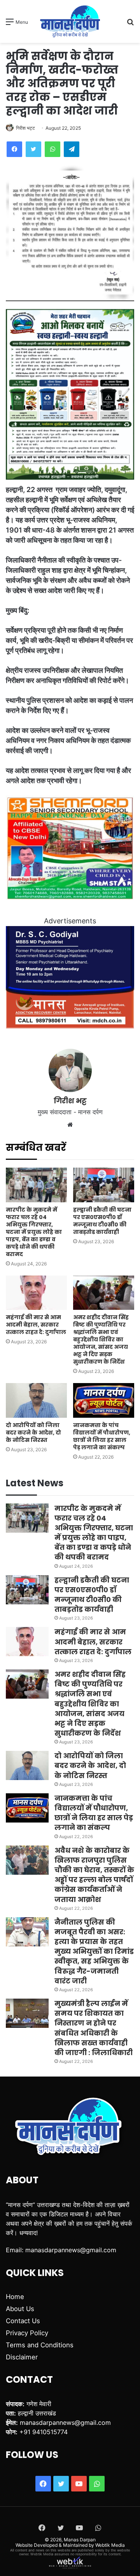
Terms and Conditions (40, 2345)
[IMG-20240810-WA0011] (70, 1026)
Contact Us (23, 2321)
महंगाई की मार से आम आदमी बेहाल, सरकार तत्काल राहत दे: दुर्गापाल (36, 1325)
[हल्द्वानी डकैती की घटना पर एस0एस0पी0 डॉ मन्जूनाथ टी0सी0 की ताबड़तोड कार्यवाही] (104, 1185)
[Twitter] (33, 149)
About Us (20, 2309)
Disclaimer (22, 2357)
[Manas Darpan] (70, 21)
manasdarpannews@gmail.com (71, 2250)
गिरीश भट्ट (25, 128)
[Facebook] (14, 149)
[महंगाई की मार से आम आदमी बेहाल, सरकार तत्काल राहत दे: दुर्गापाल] (36, 1293)
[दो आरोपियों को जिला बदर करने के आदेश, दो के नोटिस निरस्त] (36, 1400)
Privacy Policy (27, 2333)
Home (15, 2297)
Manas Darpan (80, 2540)
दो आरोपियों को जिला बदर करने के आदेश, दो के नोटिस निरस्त (33, 1433)
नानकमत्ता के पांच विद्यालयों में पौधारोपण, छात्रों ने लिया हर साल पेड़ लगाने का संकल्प (102, 1436)
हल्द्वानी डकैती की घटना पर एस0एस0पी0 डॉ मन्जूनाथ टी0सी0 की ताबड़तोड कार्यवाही (102, 1221)
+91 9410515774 (44, 2432)
